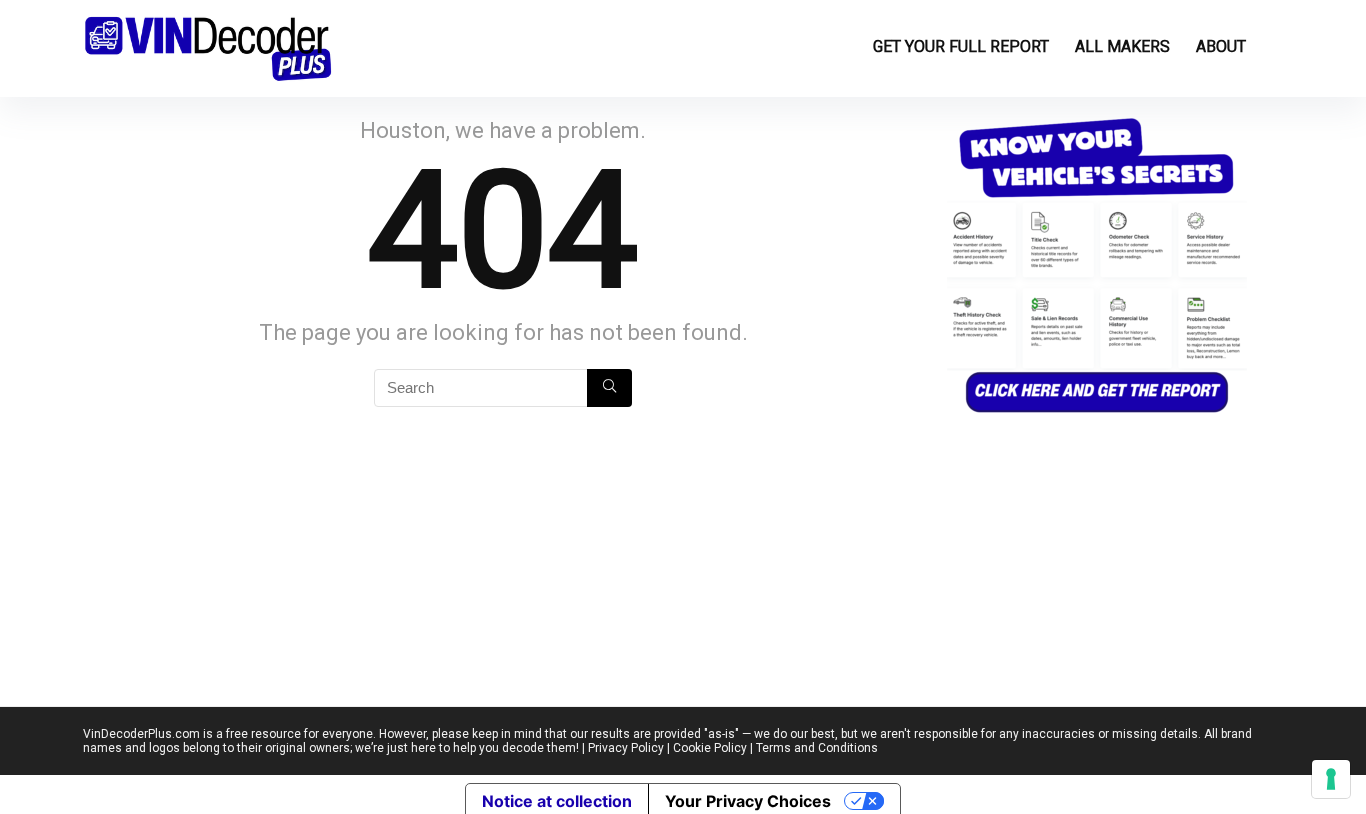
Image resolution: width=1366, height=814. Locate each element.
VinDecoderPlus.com (141, 734)
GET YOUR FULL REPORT (961, 46)
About (1221, 46)
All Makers (1122, 46)
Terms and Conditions (817, 748)
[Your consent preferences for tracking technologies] (1331, 779)
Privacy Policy (626, 748)
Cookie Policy (710, 748)
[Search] (609, 388)
